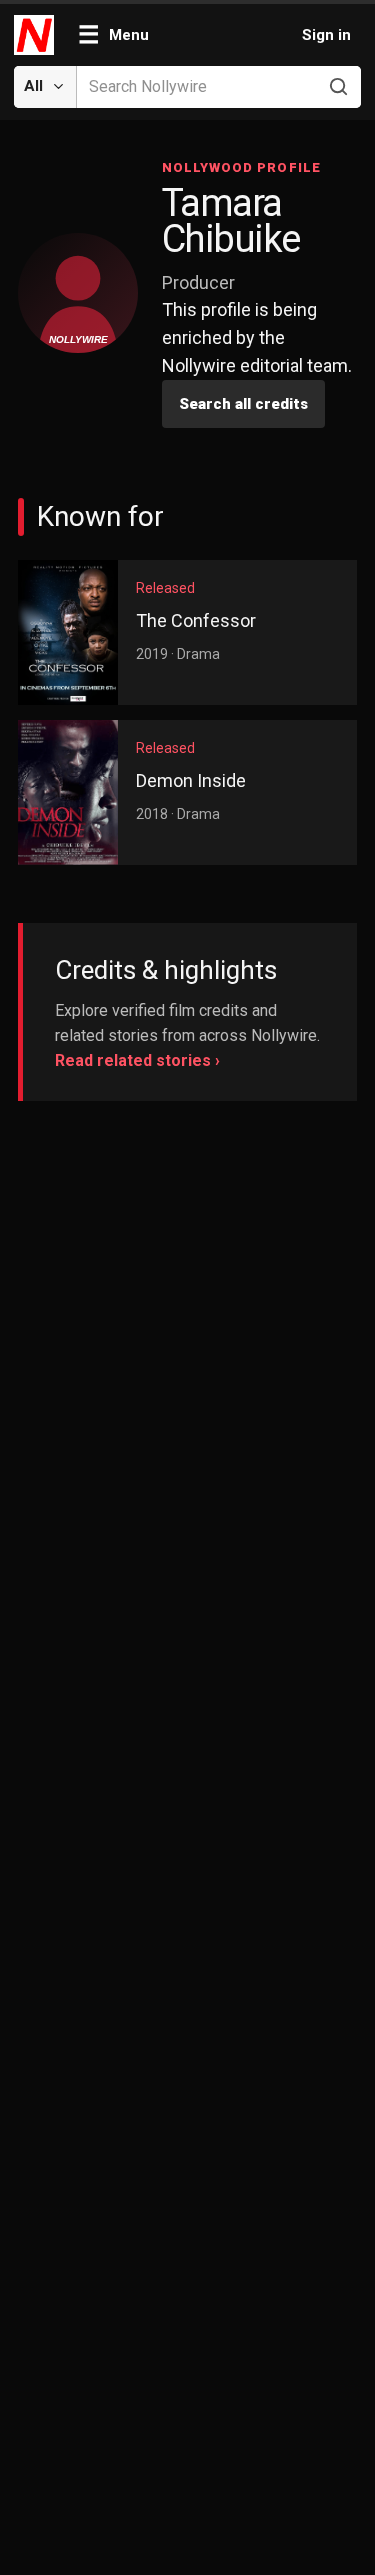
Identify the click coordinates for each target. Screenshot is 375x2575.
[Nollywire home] (36, 35)
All (33, 86)
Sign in (326, 35)
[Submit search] (338, 87)
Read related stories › (137, 1060)
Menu (113, 35)
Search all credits (243, 404)
